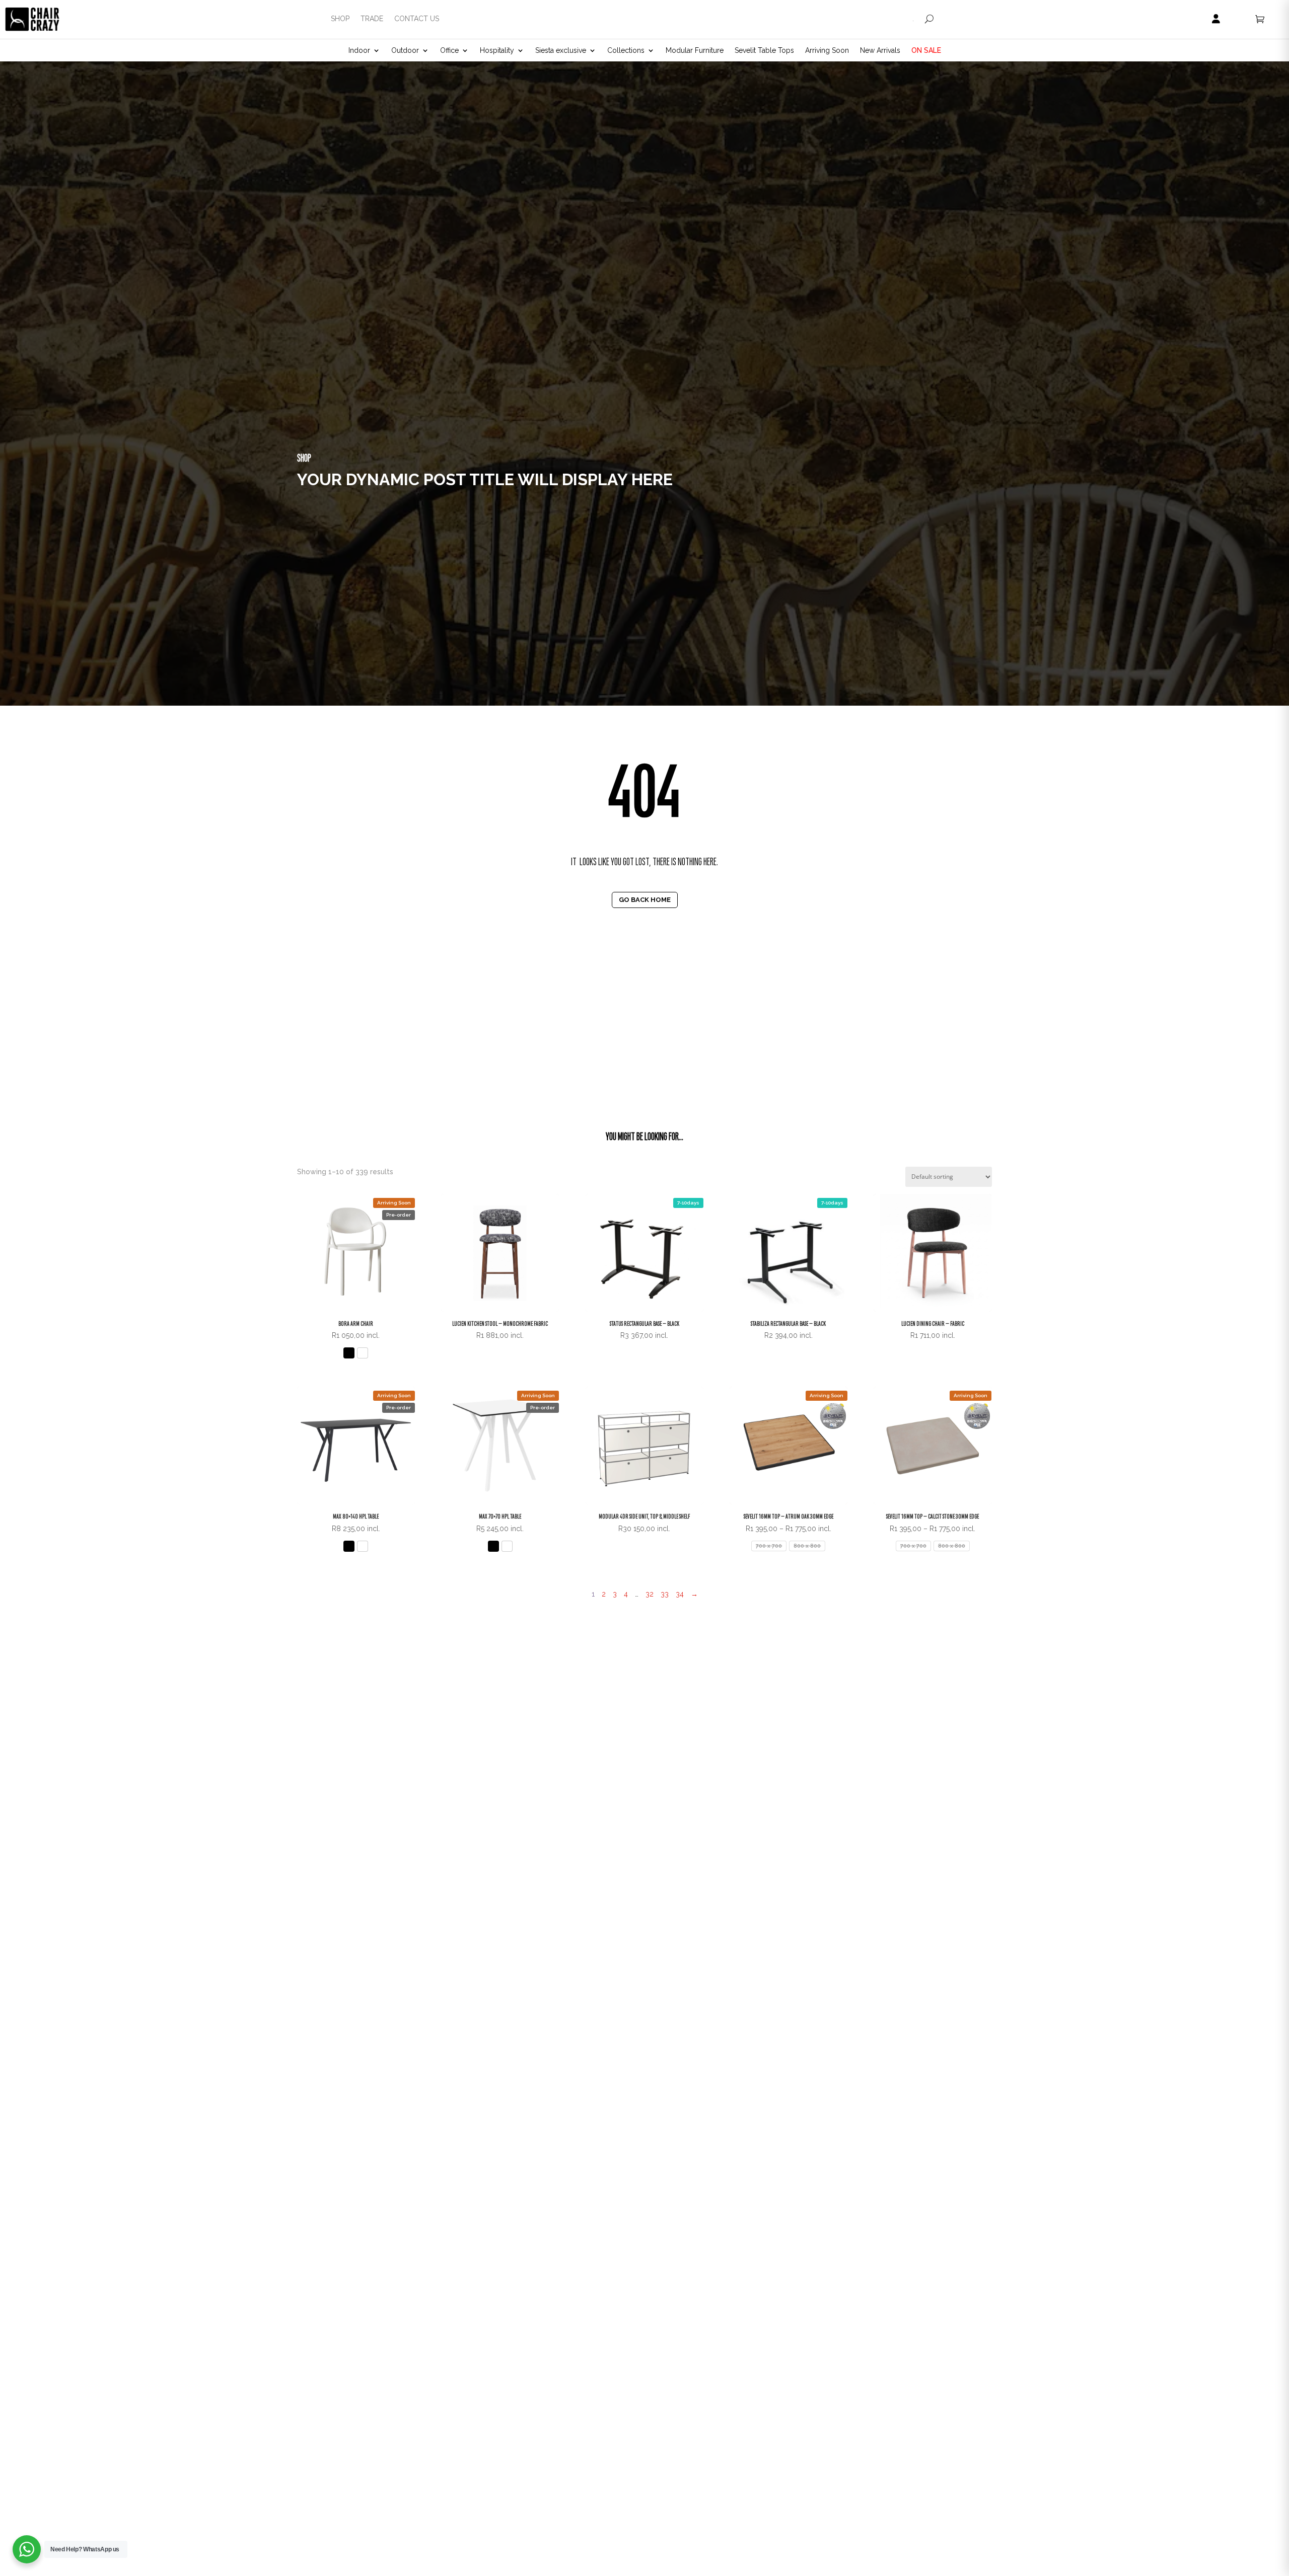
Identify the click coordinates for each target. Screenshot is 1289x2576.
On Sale (926, 51)
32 (650, 1594)
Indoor (359, 51)
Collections (626, 51)
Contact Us (417, 19)
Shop (340, 19)
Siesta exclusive (561, 51)
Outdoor (405, 51)
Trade (372, 19)
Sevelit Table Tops (764, 51)
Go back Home (645, 900)
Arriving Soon (827, 51)
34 (680, 1594)
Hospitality (497, 51)
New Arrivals (880, 51)
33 (665, 1594)
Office (449, 51)
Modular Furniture (695, 51)
